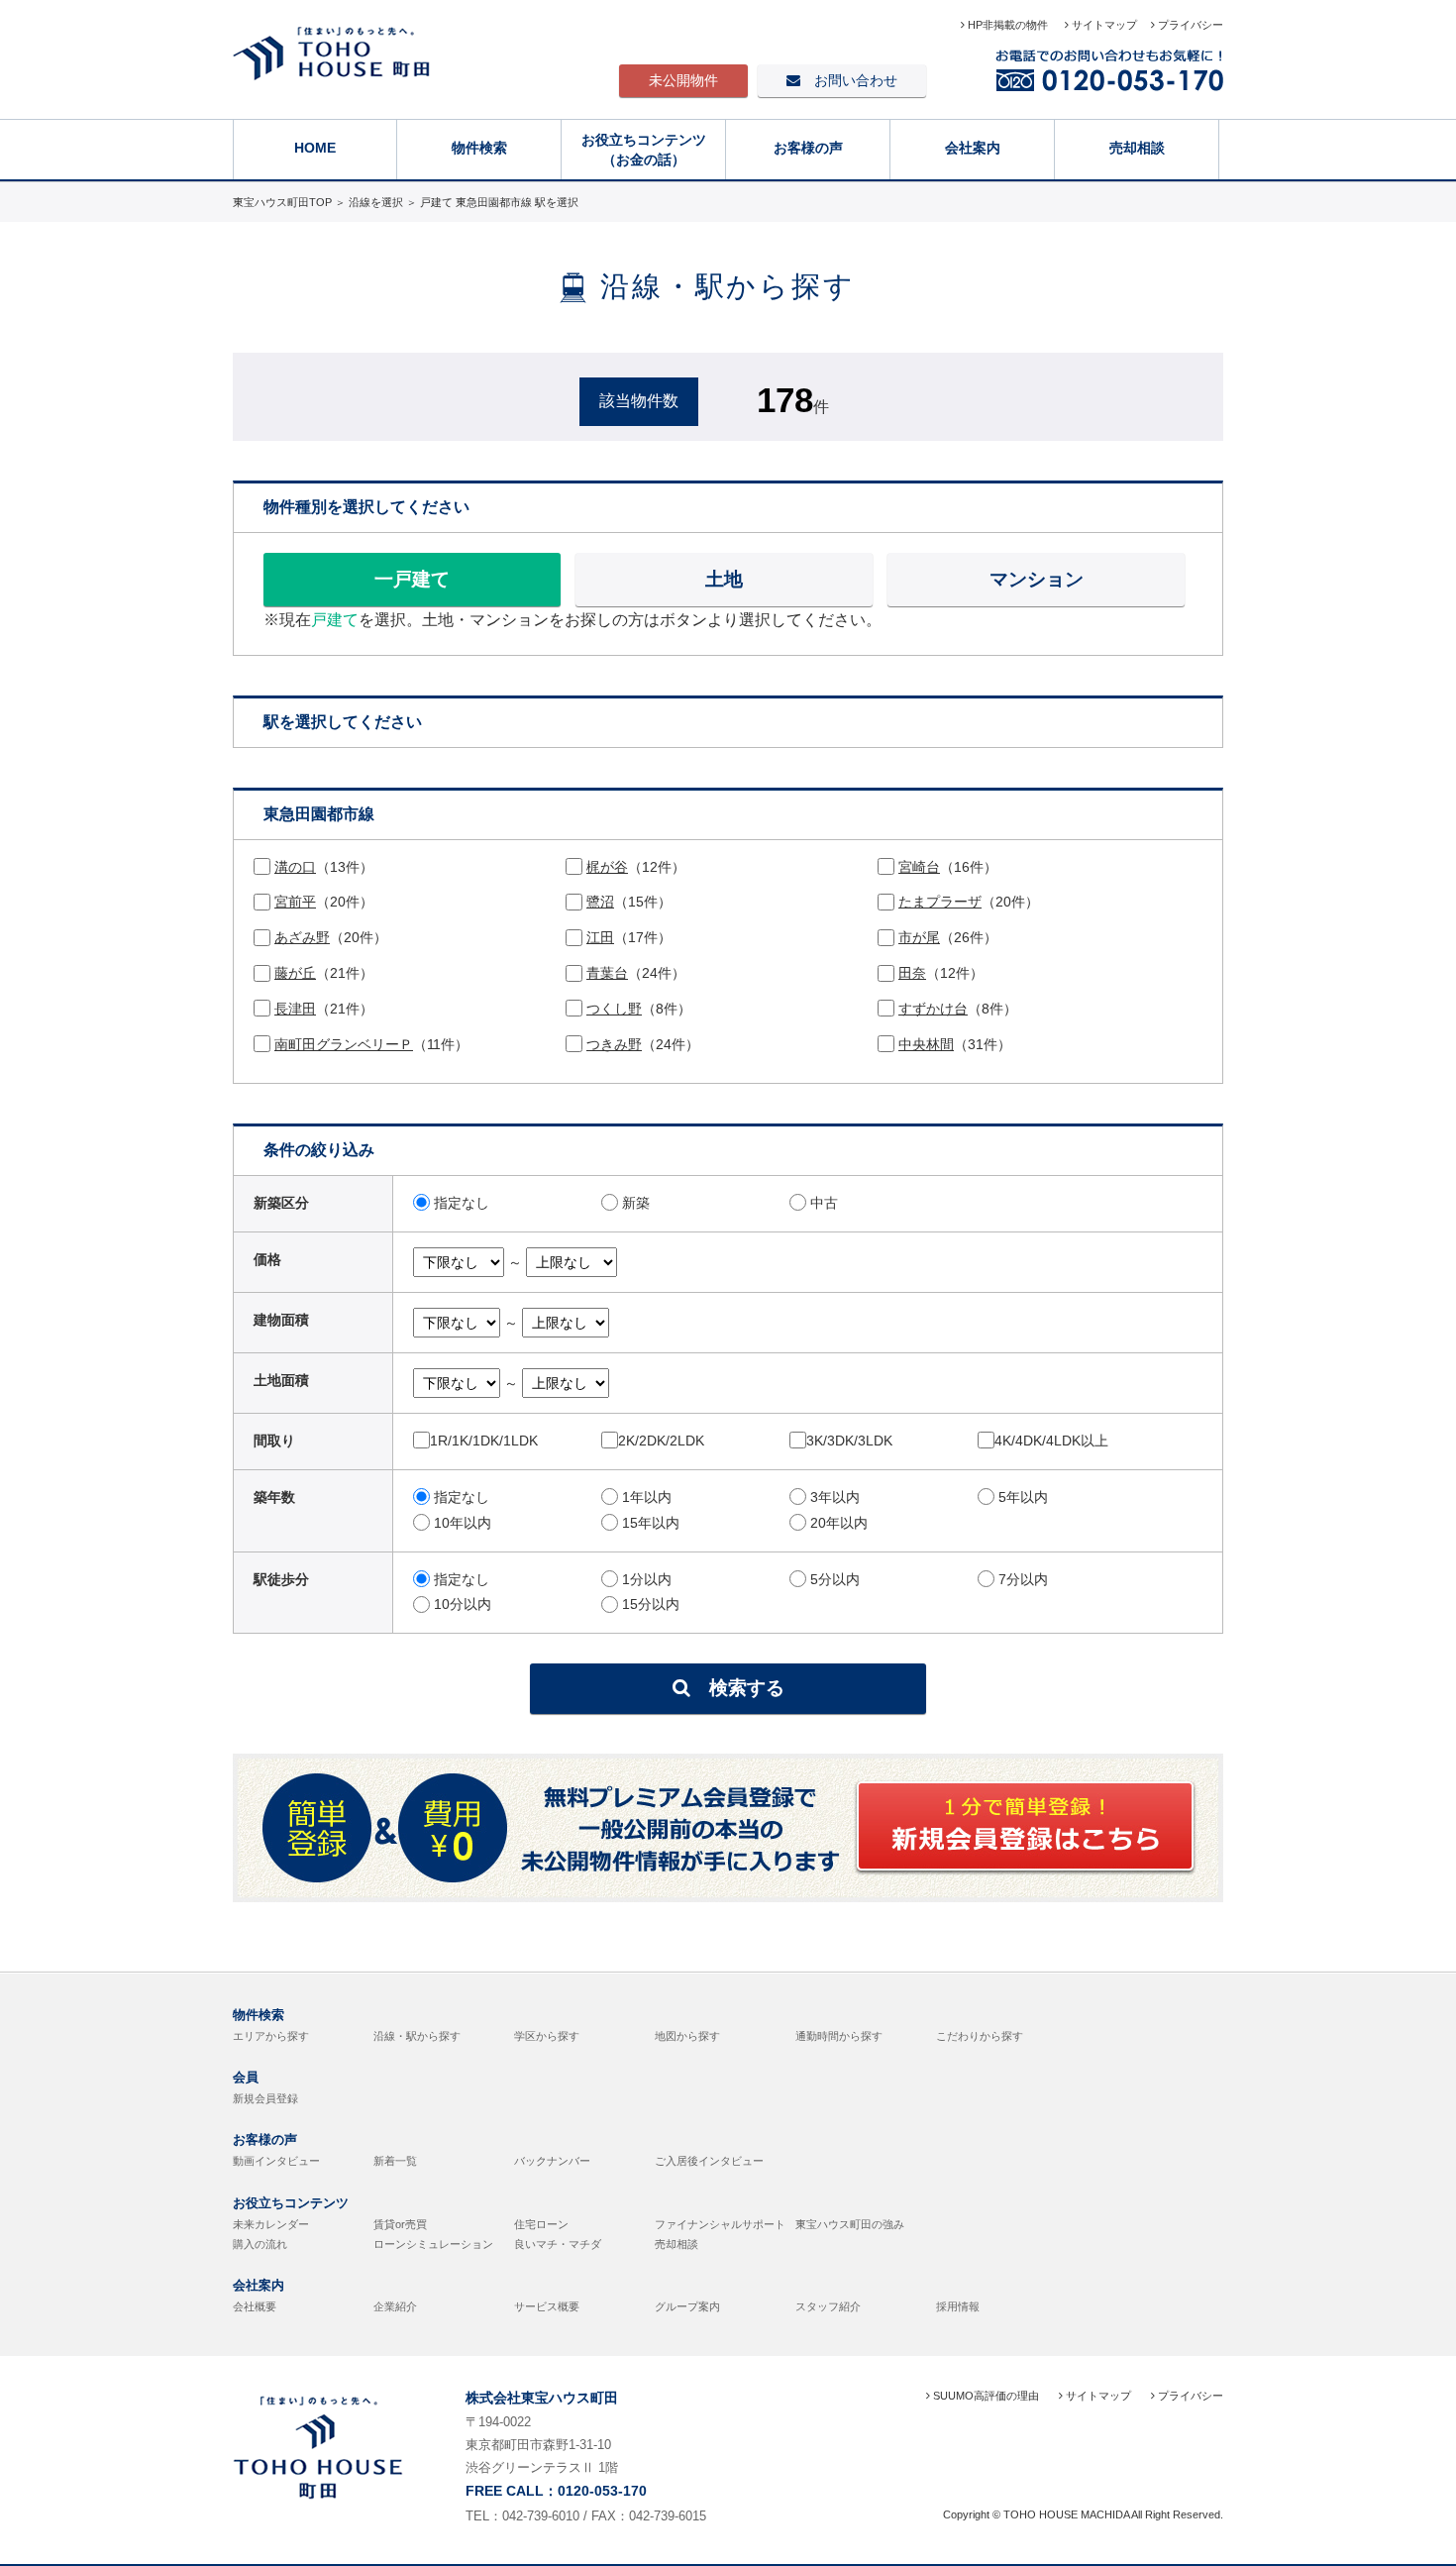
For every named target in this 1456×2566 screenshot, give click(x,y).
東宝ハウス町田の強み (850, 2224)
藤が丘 (295, 973)
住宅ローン (541, 2224)
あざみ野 (302, 937)
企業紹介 (395, 2306)
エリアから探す (271, 2036)
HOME (315, 148)
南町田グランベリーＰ (344, 1044)
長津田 (295, 1009)
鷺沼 (600, 902)
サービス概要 (547, 2306)
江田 (600, 937)
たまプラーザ (940, 902)
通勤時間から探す (839, 2036)
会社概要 (255, 2306)
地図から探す (687, 2036)
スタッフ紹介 (828, 2306)
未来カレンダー (271, 2224)
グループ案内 (687, 2306)
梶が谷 (607, 867)
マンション (1037, 579)
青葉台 (607, 973)
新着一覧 (395, 2161)
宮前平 (295, 902)
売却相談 (1137, 148)
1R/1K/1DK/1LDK (484, 1441)
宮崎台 (919, 867)
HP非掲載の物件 (1008, 25)
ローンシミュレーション (433, 2244)
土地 (724, 579)
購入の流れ (260, 2244)
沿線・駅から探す (417, 2036)
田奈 (912, 973)
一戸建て (412, 579)
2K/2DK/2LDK (661, 1441)
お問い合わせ (849, 80)
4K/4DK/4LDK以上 (1051, 1441)
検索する (737, 1688)
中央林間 (926, 1044)
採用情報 (958, 2306)
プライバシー (1189, 25)
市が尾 (919, 937)
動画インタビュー (276, 2161)
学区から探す (547, 2036)
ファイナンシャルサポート (720, 2224)
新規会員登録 (265, 2098)
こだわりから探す (980, 2036)
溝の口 (295, 867)
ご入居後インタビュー (709, 2161)
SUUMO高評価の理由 (985, 2396)
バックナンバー (552, 2161)
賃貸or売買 (400, 2224)
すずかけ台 (933, 1009)
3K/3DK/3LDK (849, 1441)
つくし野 (614, 1009)
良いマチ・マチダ (558, 2244)
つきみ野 (614, 1044)
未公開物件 (683, 80)
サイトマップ (1103, 25)
